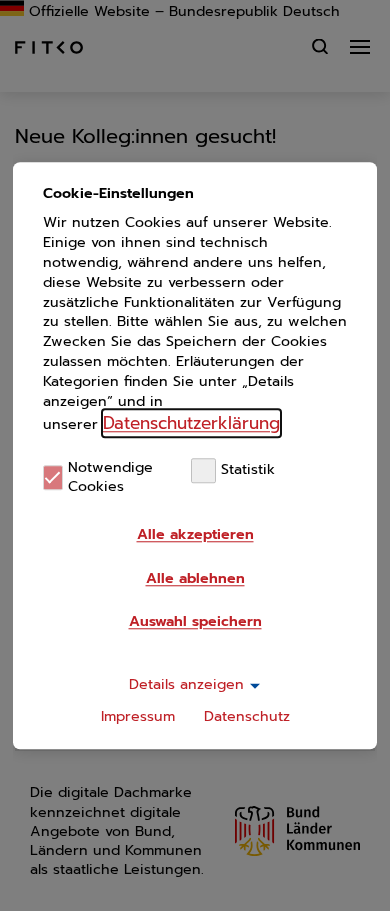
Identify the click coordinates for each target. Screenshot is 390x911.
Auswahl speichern (195, 621)
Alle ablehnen (195, 578)
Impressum (138, 716)
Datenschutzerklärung (191, 423)
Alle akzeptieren (195, 534)
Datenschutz (247, 716)
